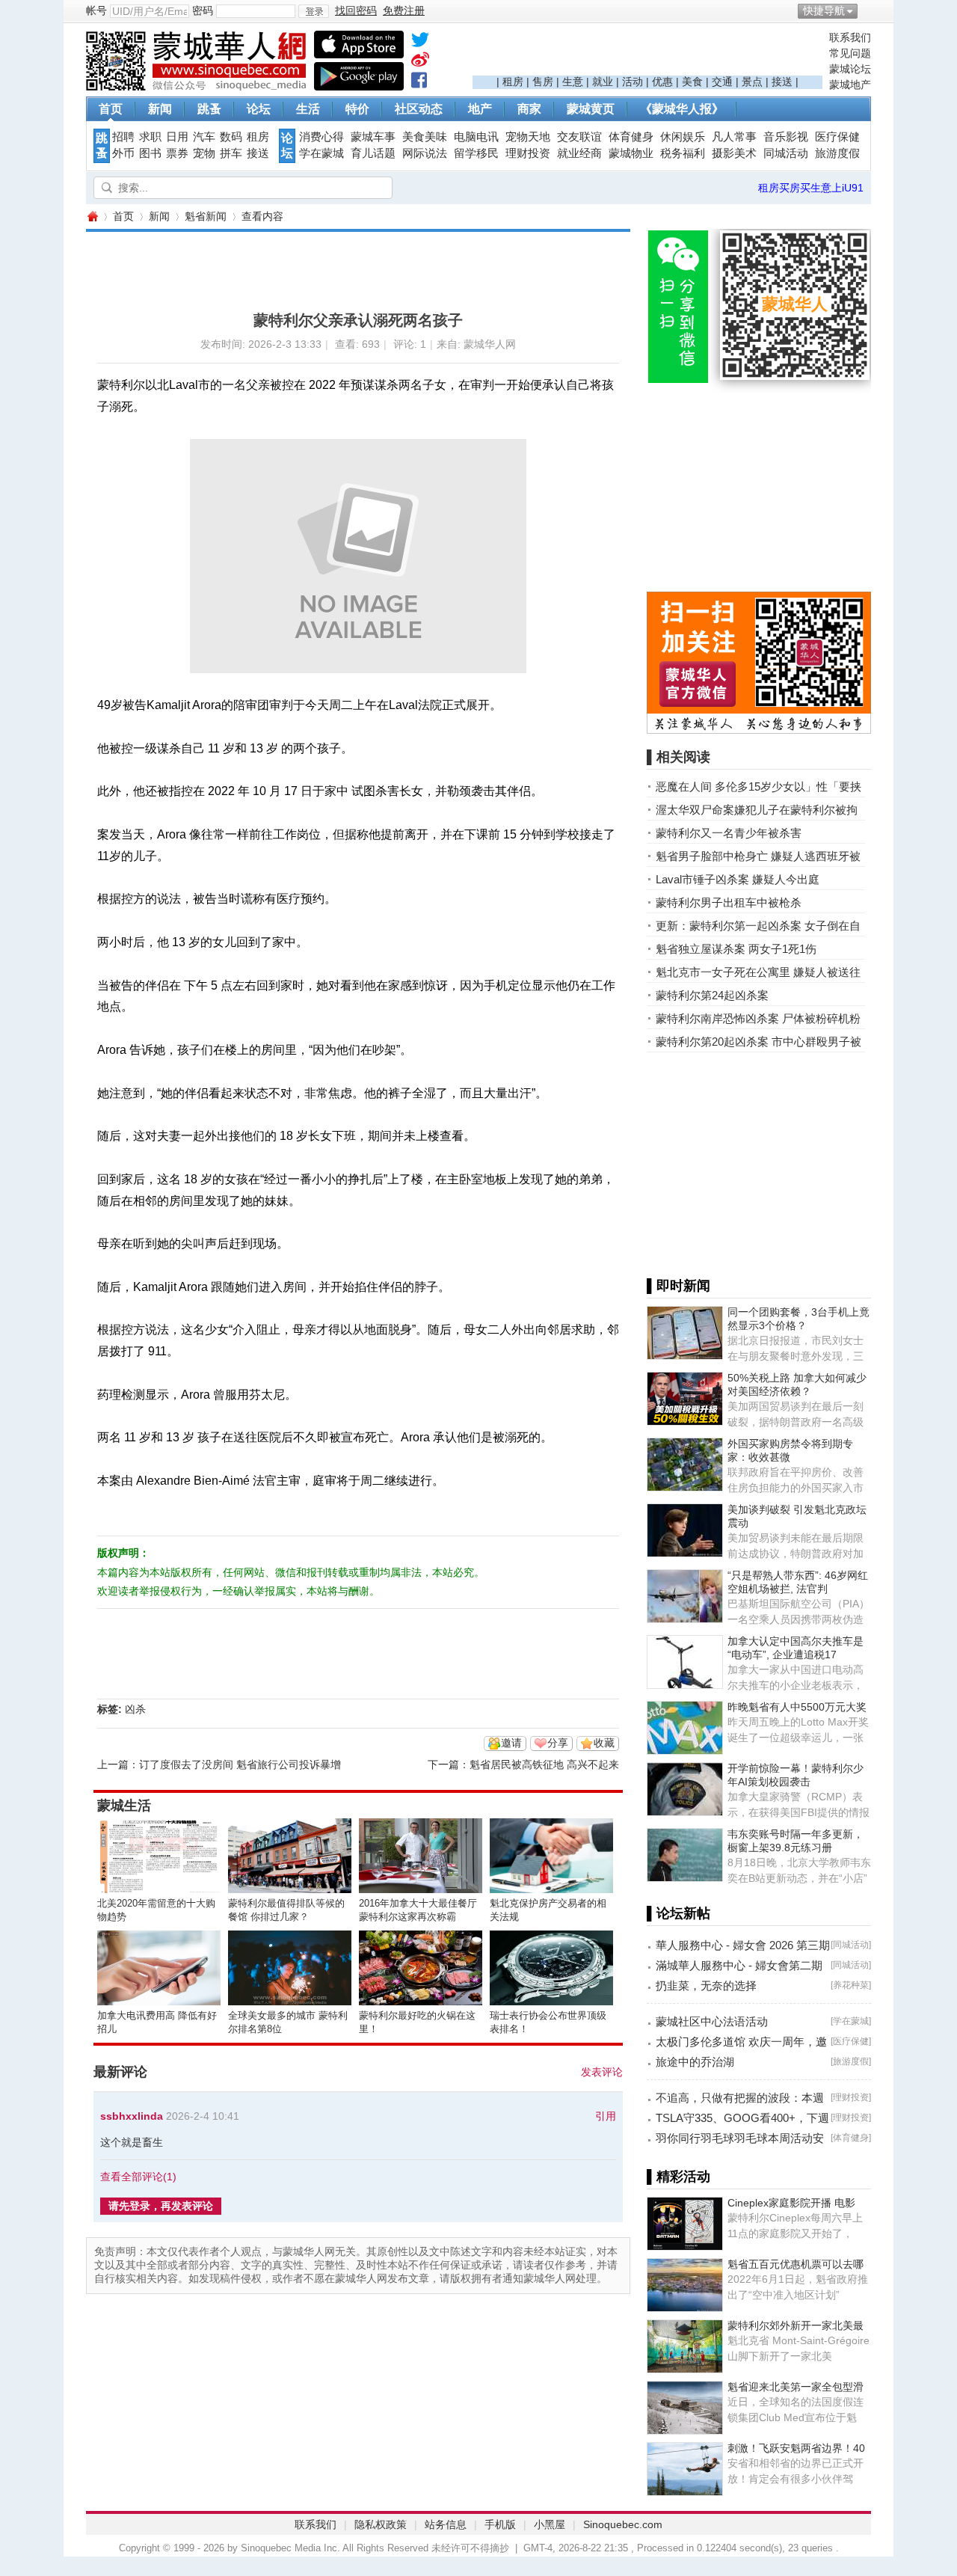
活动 (633, 82)
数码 (231, 137)
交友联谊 (579, 137)
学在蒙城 (321, 153)
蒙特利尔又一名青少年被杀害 (729, 833)
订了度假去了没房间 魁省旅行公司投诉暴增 (240, 1764)
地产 (480, 109)
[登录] (314, 11)
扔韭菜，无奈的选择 (706, 1985)
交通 (722, 82)
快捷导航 (824, 10)
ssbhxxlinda (132, 2116)
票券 (177, 153)
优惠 (662, 82)
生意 (573, 82)
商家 (529, 109)
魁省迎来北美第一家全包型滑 (796, 2387)
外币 (123, 153)
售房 (543, 82)
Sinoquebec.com (623, 2524)
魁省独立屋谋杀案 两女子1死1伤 (736, 949)
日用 (177, 137)
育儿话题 (373, 153)
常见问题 (850, 53)
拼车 (231, 153)
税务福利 (683, 153)
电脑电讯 (476, 137)
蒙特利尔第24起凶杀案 (712, 995)
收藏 (604, 1743)
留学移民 (476, 153)
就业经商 (579, 153)
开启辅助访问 (867, 10)
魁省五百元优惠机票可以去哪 (796, 2264)
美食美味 (425, 137)
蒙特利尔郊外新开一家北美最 (796, 2325)
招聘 (123, 137)
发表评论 (602, 2072)
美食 (692, 82)
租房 (513, 82)
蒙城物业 (631, 153)
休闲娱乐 (683, 137)
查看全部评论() (138, 2177)
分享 (558, 1743)
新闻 (160, 109)
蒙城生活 (124, 1806)
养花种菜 (851, 1985)
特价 (357, 109)
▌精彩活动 (678, 2177)
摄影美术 (734, 153)
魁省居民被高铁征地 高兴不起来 (544, 1764)
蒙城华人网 (92, 217)
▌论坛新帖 (678, 1913)
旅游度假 (837, 153)
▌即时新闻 (678, 1286)
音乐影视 (786, 137)
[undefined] (420, 43)
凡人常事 (734, 137)
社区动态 (419, 109)
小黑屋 (550, 2524)
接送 (782, 82)
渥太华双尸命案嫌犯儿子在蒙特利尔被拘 (757, 810)
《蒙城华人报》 (682, 109)
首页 (111, 109)
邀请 (511, 1743)
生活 (308, 109)
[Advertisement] (647, 53)
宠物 (204, 153)
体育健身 (631, 137)
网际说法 (425, 153)
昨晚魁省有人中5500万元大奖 (797, 1707)
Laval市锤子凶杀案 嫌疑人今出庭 (738, 879)
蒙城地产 (850, 85)
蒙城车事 (373, 137)
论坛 (259, 109)
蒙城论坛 (850, 69)
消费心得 (321, 137)
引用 (606, 2116)
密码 (203, 10)
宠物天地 (528, 137)
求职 (150, 137)
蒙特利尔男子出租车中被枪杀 (729, 902)
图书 (150, 153)
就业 (603, 82)
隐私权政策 (381, 2524)
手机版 (500, 2524)
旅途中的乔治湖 (695, 2062)
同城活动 (786, 153)
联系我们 (850, 37)
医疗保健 (837, 137)
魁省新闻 (206, 216)
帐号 (96, 10)
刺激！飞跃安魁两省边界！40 (796, 2448)
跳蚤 (209, 109)
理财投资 (528, 153)
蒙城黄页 (591, 109)
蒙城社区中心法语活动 (712, 2021)
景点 (752, 82)
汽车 (204, 137)
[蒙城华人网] (198, 87)
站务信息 (446, 2524)
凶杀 (135, 1709)
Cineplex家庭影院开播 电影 (791, 2203)
